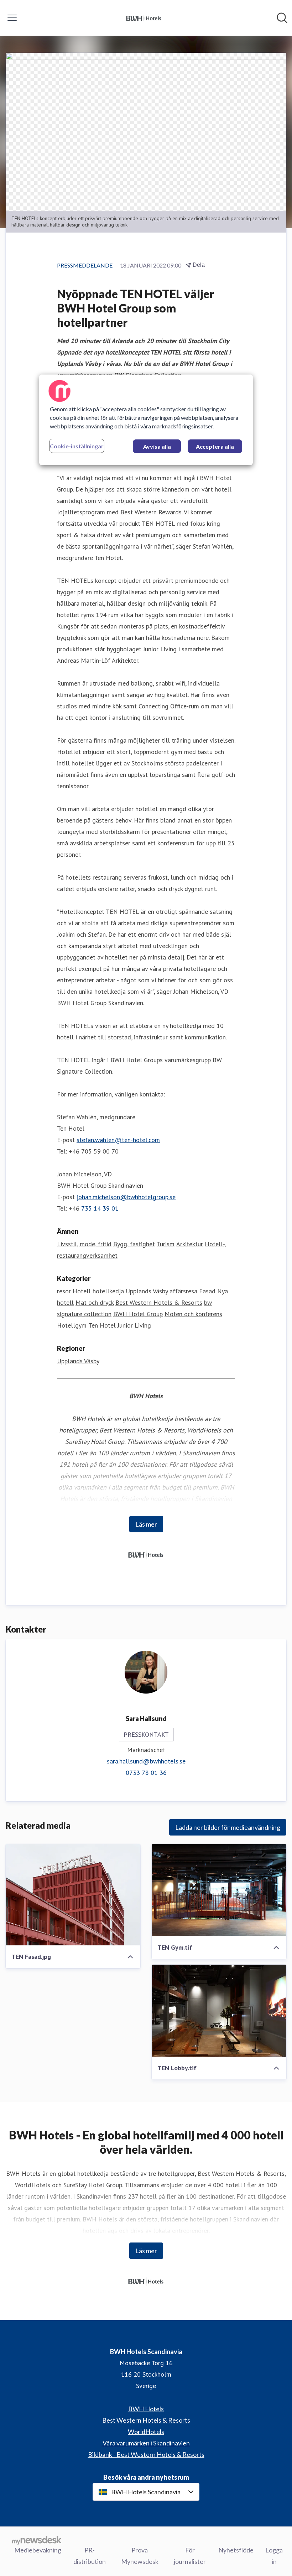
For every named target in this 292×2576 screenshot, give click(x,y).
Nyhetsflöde (236, 2550)
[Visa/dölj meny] (12, 18)
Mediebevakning (38, 2550)
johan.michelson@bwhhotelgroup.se (126, 1197)
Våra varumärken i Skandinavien (146, 2443)
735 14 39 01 (100, 1208)
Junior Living (134, 1325)
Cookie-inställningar (77, 446)
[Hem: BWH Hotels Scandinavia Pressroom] (144, 18)
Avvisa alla (157, 446)
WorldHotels (146, 2432)
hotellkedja (108, 1291)
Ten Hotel (102, 1325)
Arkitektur (190, 1244)
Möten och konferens (193, 1314)
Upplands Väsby (147, 1291)
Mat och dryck (95, 1302)
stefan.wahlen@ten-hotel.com (118, 1140)
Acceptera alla (215, 446)
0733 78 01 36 (146, 1773)
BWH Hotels (146, 2409)
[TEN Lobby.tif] (219, 2011)
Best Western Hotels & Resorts (159, 1302)
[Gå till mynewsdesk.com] (37, 2540)
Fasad (207, 1291)
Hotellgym (72, 1325)
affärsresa (183, 1291)
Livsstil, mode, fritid (84, 1244)
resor (64, 1291)
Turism (166, 1244)
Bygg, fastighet (134, 1244)
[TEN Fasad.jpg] (73, 1895)
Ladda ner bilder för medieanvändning (228, 1827)
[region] (146, 420)
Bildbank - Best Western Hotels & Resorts (146, 2454)
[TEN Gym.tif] (219, 1890)
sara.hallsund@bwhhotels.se (146, 1761)
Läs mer (146, 1524)
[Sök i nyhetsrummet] (282, 18)
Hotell (82, 1291)
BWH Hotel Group (138, 1314)
